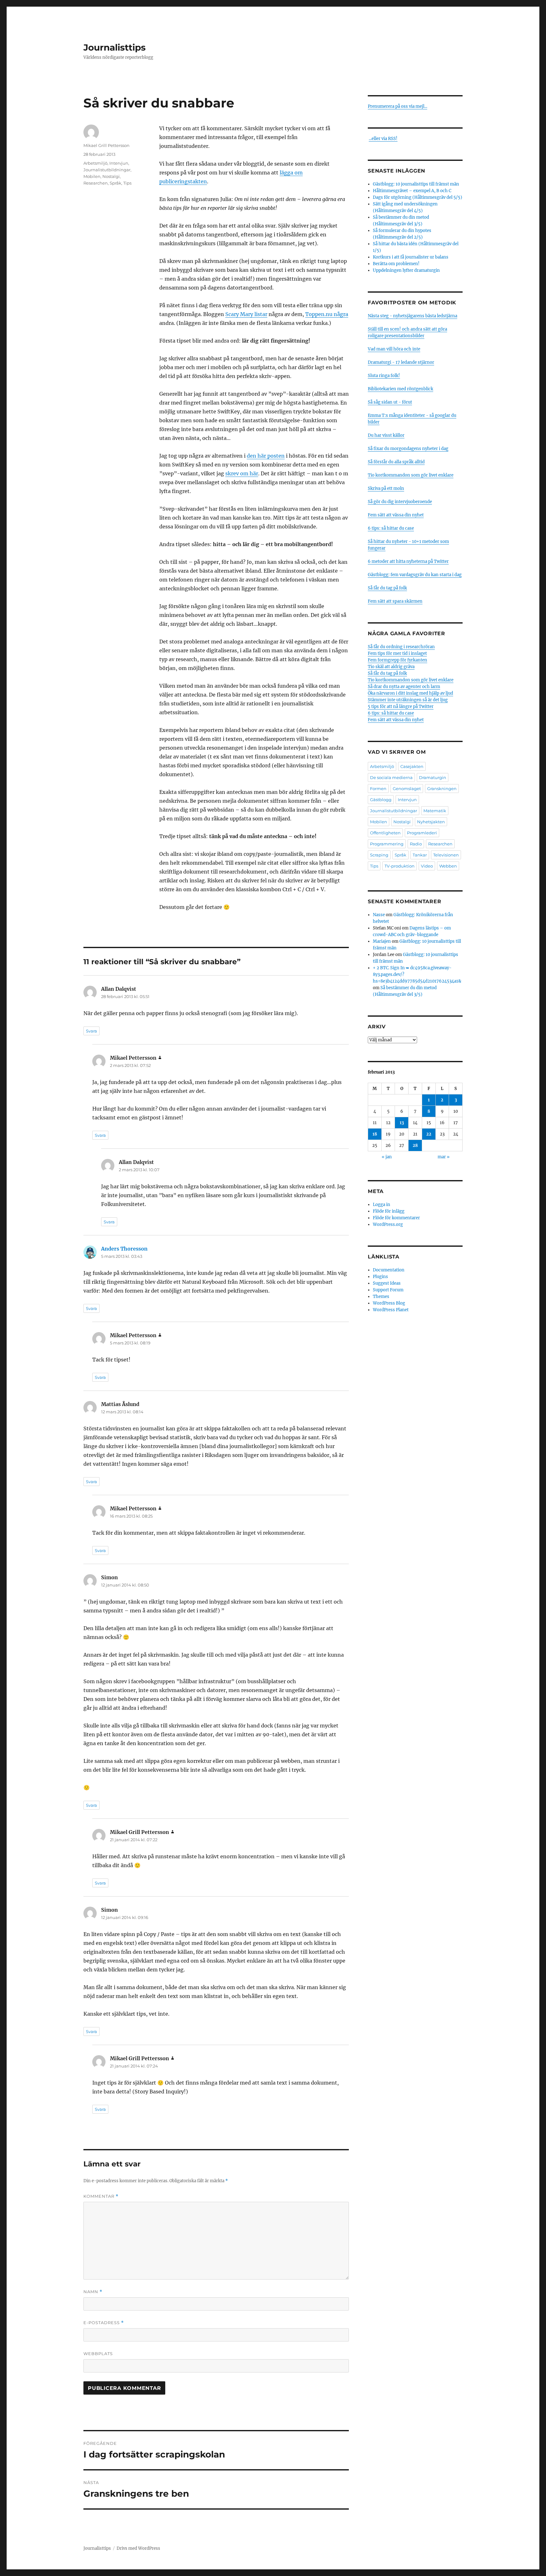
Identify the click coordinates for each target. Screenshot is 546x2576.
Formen (378, 789)
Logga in (382, 1205)
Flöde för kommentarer (396, 1218)
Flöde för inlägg (389, 1211)
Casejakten (412, 766)
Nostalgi (111, 176)
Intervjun (119, 163)
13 (402, 1123)
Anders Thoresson (124, 1249)
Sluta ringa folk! (384, 376)
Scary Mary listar (246, 314)
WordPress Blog (389, 1303)
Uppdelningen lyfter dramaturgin (406, 270)
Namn (93, 2292)
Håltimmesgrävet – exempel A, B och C (412, 191)
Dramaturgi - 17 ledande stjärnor (401, 362)
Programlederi (422, 833)
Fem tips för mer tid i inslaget (397, 653)
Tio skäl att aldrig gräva (391, 667)
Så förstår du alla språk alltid (396, 462)
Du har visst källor (386, 435)
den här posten (266, 456)
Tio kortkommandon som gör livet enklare (411, 475)
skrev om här (242, 473)
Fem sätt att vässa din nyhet (396, 515)
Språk (115, 183)
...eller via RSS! (383, 139)
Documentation (389, 1270)
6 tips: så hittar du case (391, 528)
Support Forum (388, 1290)
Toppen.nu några (327, 314)
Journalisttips (115, 47)
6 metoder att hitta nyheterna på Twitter (408, 561)
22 (429, 1134)
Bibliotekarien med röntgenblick (400, 389)
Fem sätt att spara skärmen (395, 601)
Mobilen (92, 176)
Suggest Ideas (387, 1283)
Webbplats (98, 2354)
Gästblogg (381, 800)
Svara (91, 1031)
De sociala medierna (391, 777)
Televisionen (446, 855)
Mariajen (382, 941)
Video (427, 866)
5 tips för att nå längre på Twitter (401, 706)
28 (415, 1145)
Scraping (379, 855)
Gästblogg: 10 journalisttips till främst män (416, 184)
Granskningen (442, 789)
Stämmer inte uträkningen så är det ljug (408, 700)
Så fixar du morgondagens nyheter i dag (408, 449)
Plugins (380, 1277)
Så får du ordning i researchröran (401, 647)
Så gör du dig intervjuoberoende (400, 502)
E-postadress (104, 2323)
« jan (387, 1157)
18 (375, 1134)
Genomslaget (407, 789)
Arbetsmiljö (95, 163)
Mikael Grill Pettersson (106, 145)
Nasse (379, 915)
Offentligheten (385, 833)
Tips (127, 183)
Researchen (96, 183)
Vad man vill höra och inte (394, 349)
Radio (416, 844)
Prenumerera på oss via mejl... (397, 106)
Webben (448, 866)
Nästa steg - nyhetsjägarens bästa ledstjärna (413, 316)
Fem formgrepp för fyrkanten (397, 660)
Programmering (387, 844)
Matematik (435, 811)
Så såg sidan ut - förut (390, 402)
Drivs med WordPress (138, 2548)
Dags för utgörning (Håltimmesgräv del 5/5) (418, 197)
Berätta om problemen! (396, 264)
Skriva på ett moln (386, 488)
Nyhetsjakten (431, 822)
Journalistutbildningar (107, 170)
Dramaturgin (433, 777)
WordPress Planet (391, 1310)
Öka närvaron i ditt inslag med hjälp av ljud (410, 693)
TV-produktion (400, 866)
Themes (381, 1297)
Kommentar (101, 2196)
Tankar (420, 855)
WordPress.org (388, 1224)
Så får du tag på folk (387, 588)
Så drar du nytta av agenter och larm (404, 687)
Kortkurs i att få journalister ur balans (411, 257)
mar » (444, 1157)
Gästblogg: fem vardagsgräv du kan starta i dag (415, 575)
